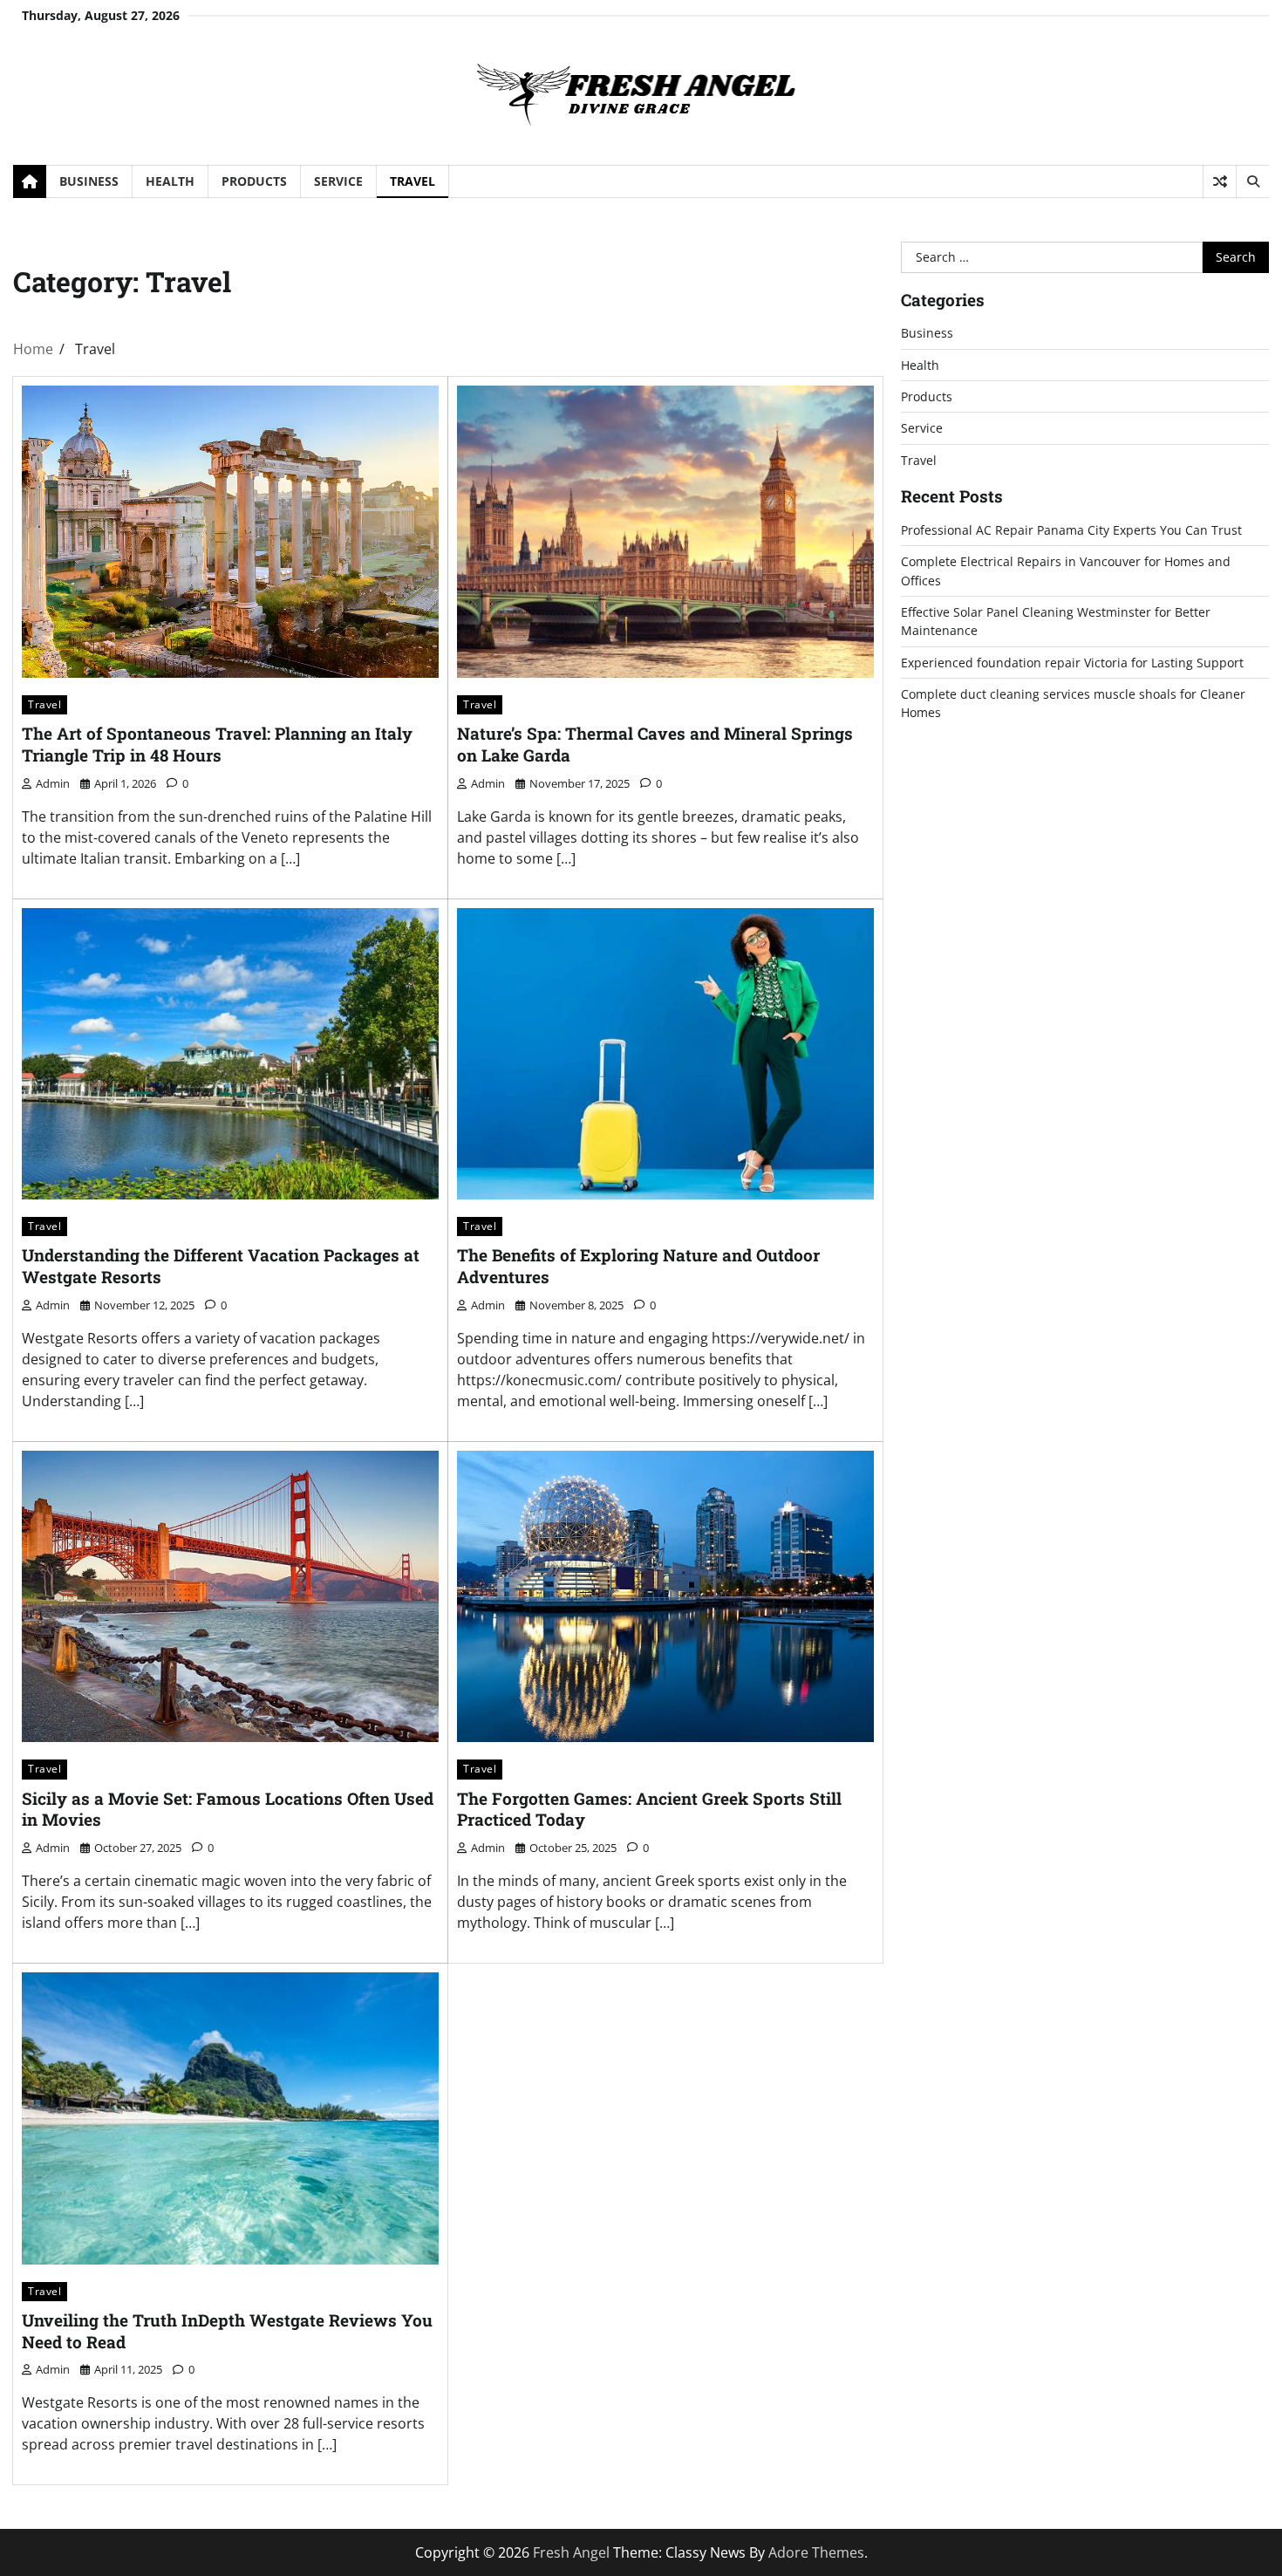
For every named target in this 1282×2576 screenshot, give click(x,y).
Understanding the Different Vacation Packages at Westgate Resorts (221, 1266)
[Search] (1252, 181)
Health (170, 181)
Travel (413, 181)
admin (53, 783)
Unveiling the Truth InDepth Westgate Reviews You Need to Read (227, 2331)
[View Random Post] (1220, 181)
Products (254, 181)
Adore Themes (816, 2552)
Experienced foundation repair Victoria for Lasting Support (1072, 663)
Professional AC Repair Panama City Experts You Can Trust (1071, 530)
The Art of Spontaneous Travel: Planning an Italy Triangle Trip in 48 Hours (217, 744)
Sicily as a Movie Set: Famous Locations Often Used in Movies (228, 1809)
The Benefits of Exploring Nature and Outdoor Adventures (638, 1266)
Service (338, 181)
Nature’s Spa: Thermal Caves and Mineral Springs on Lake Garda (655, 744)
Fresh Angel (571, 2552)
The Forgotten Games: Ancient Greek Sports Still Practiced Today (649, 1809)
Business (89, 181)
